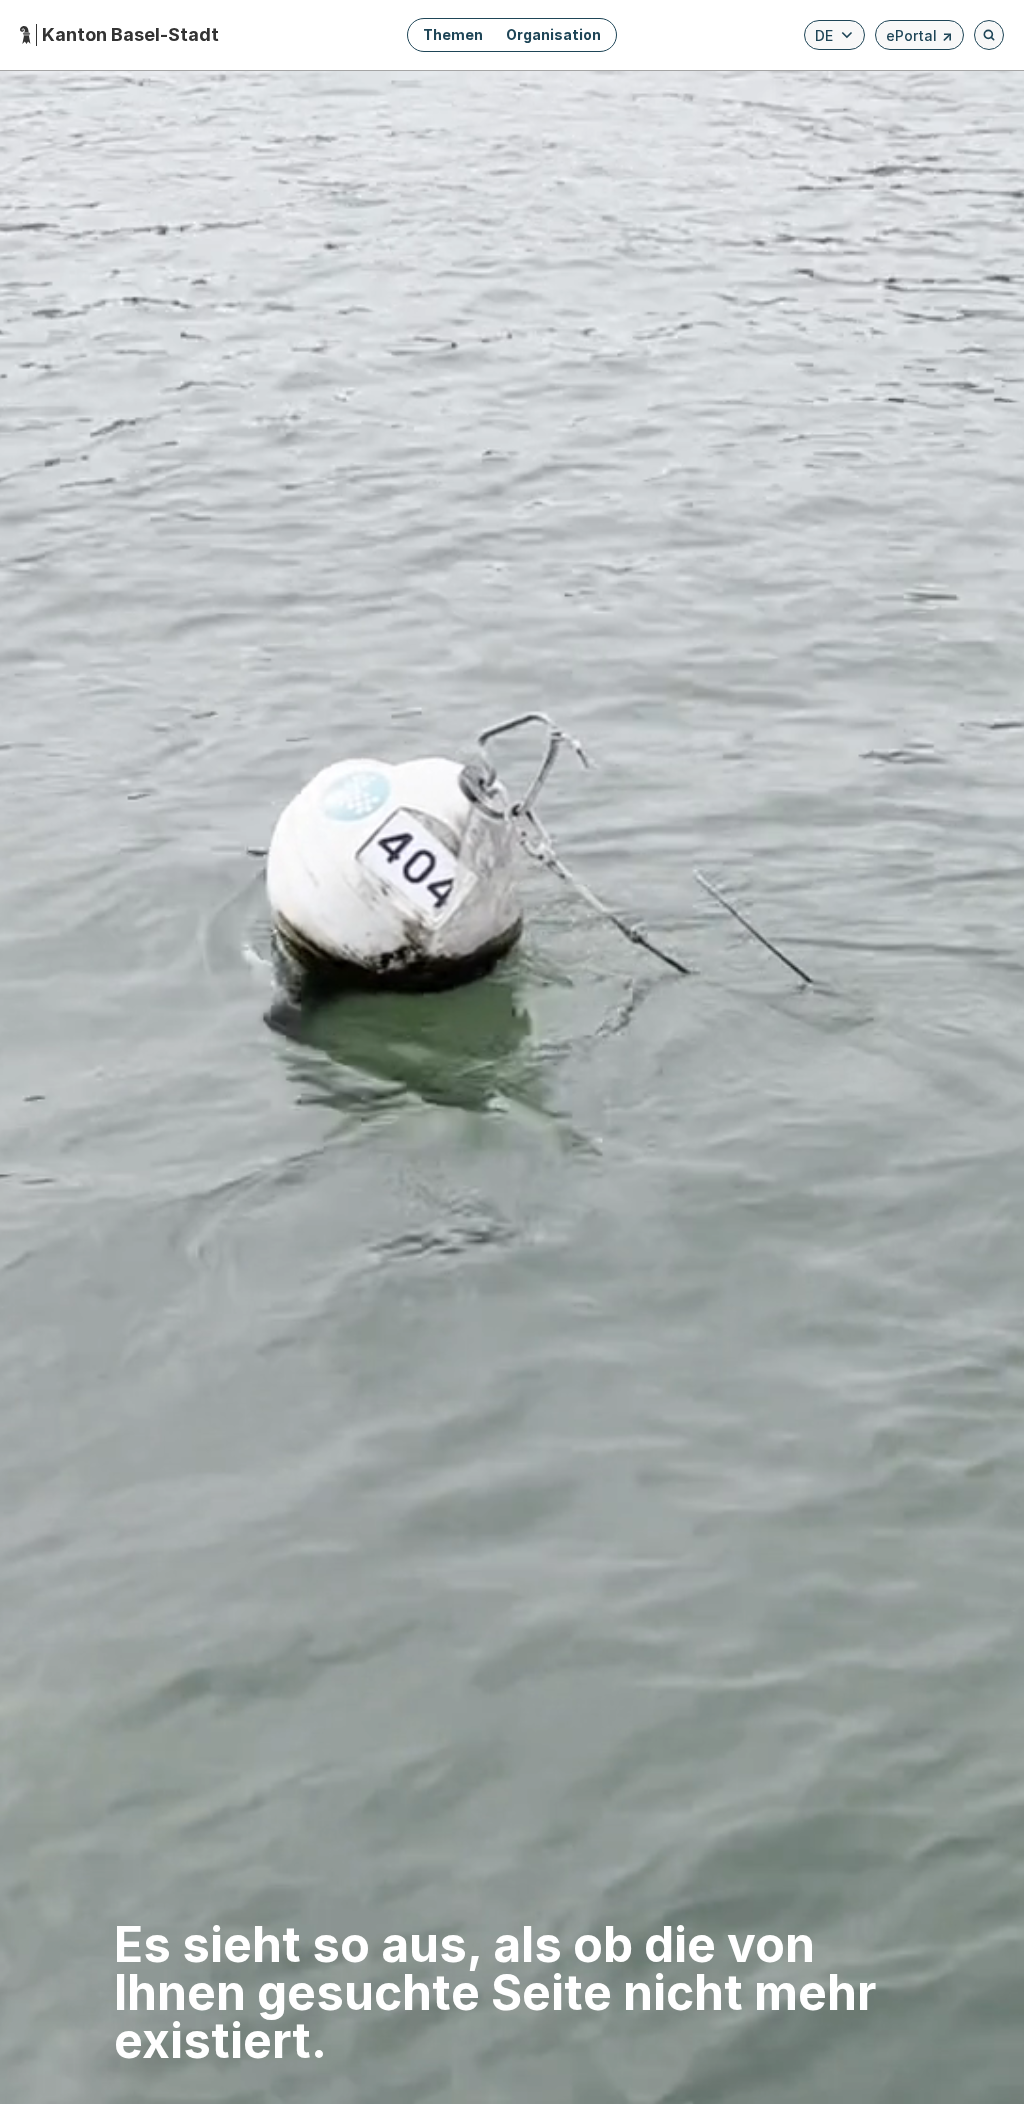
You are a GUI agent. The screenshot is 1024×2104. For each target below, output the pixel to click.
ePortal (919, 38)
